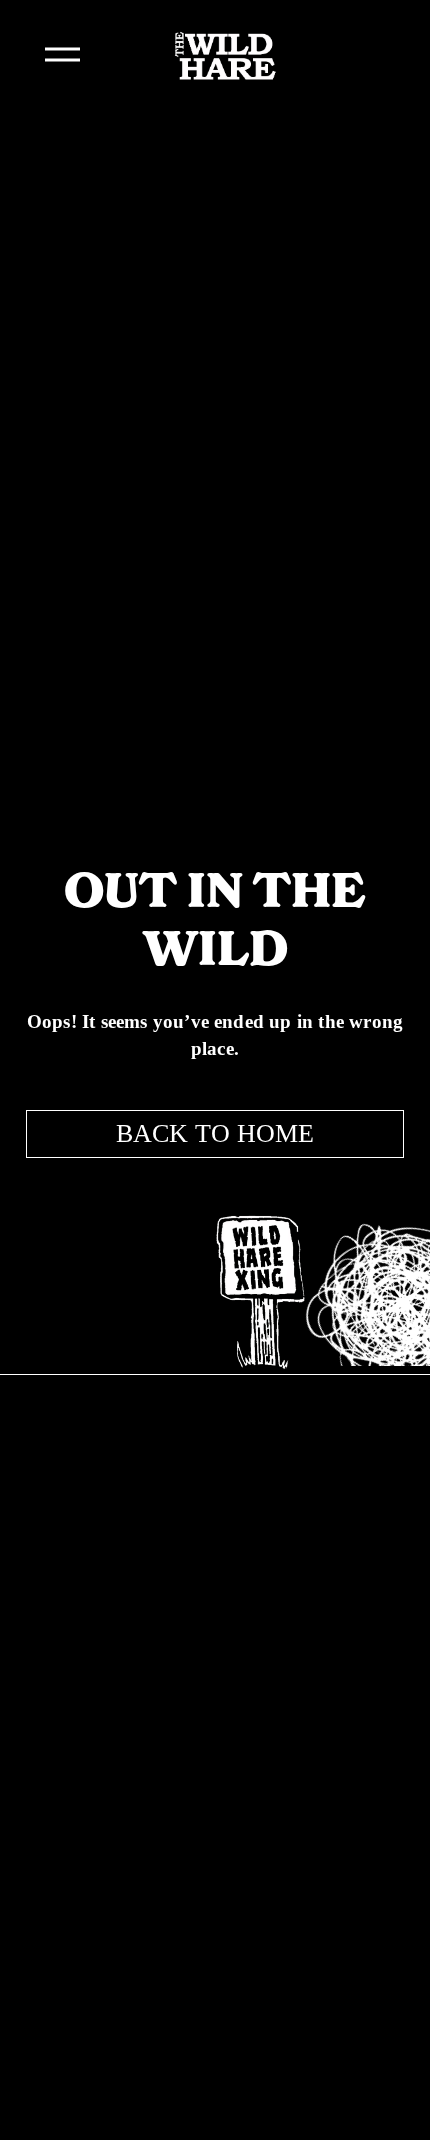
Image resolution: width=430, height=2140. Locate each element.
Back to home (215, 1133)
